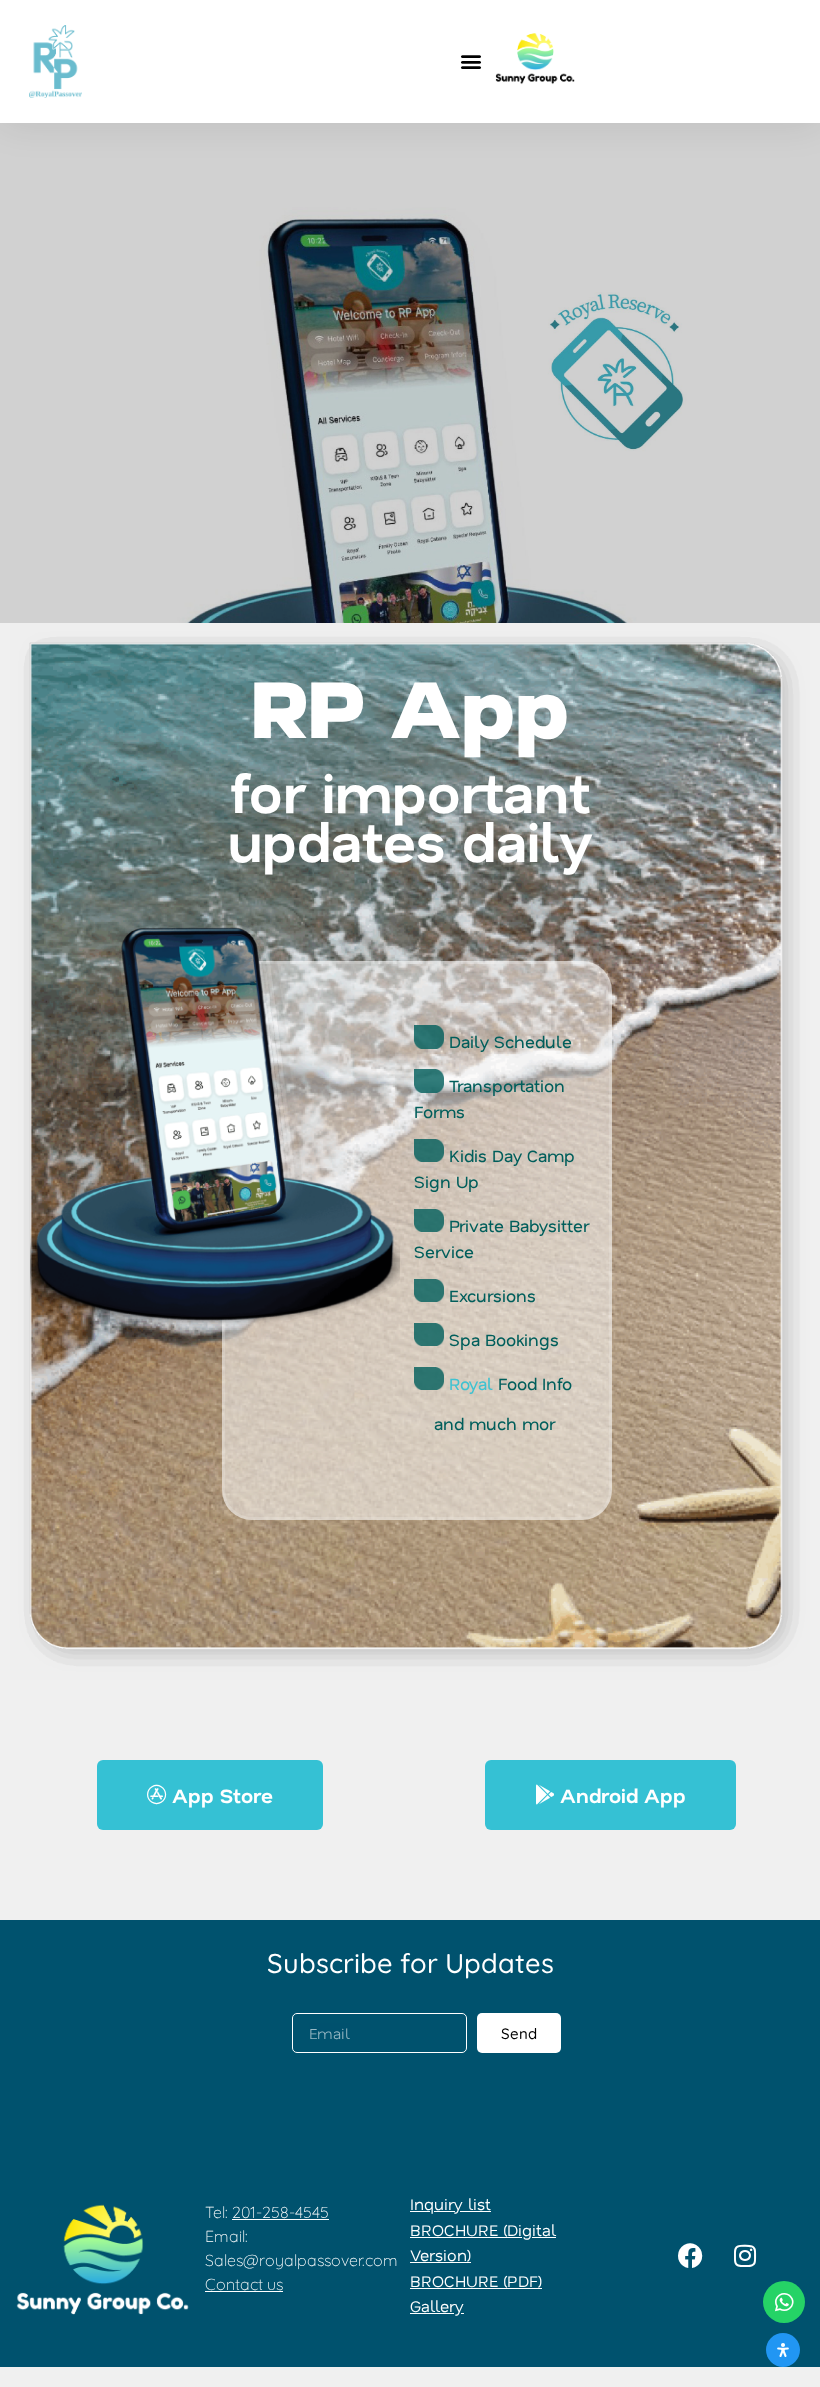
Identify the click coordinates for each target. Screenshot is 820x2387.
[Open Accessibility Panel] (783, 2350)
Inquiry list (450, 2203)
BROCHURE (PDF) (476, 2280)
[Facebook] (690, 2255)
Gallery (437, 2305)
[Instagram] (745, 2255)
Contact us (244, 2284)
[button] (471, 61)
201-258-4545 (280, 2212)
